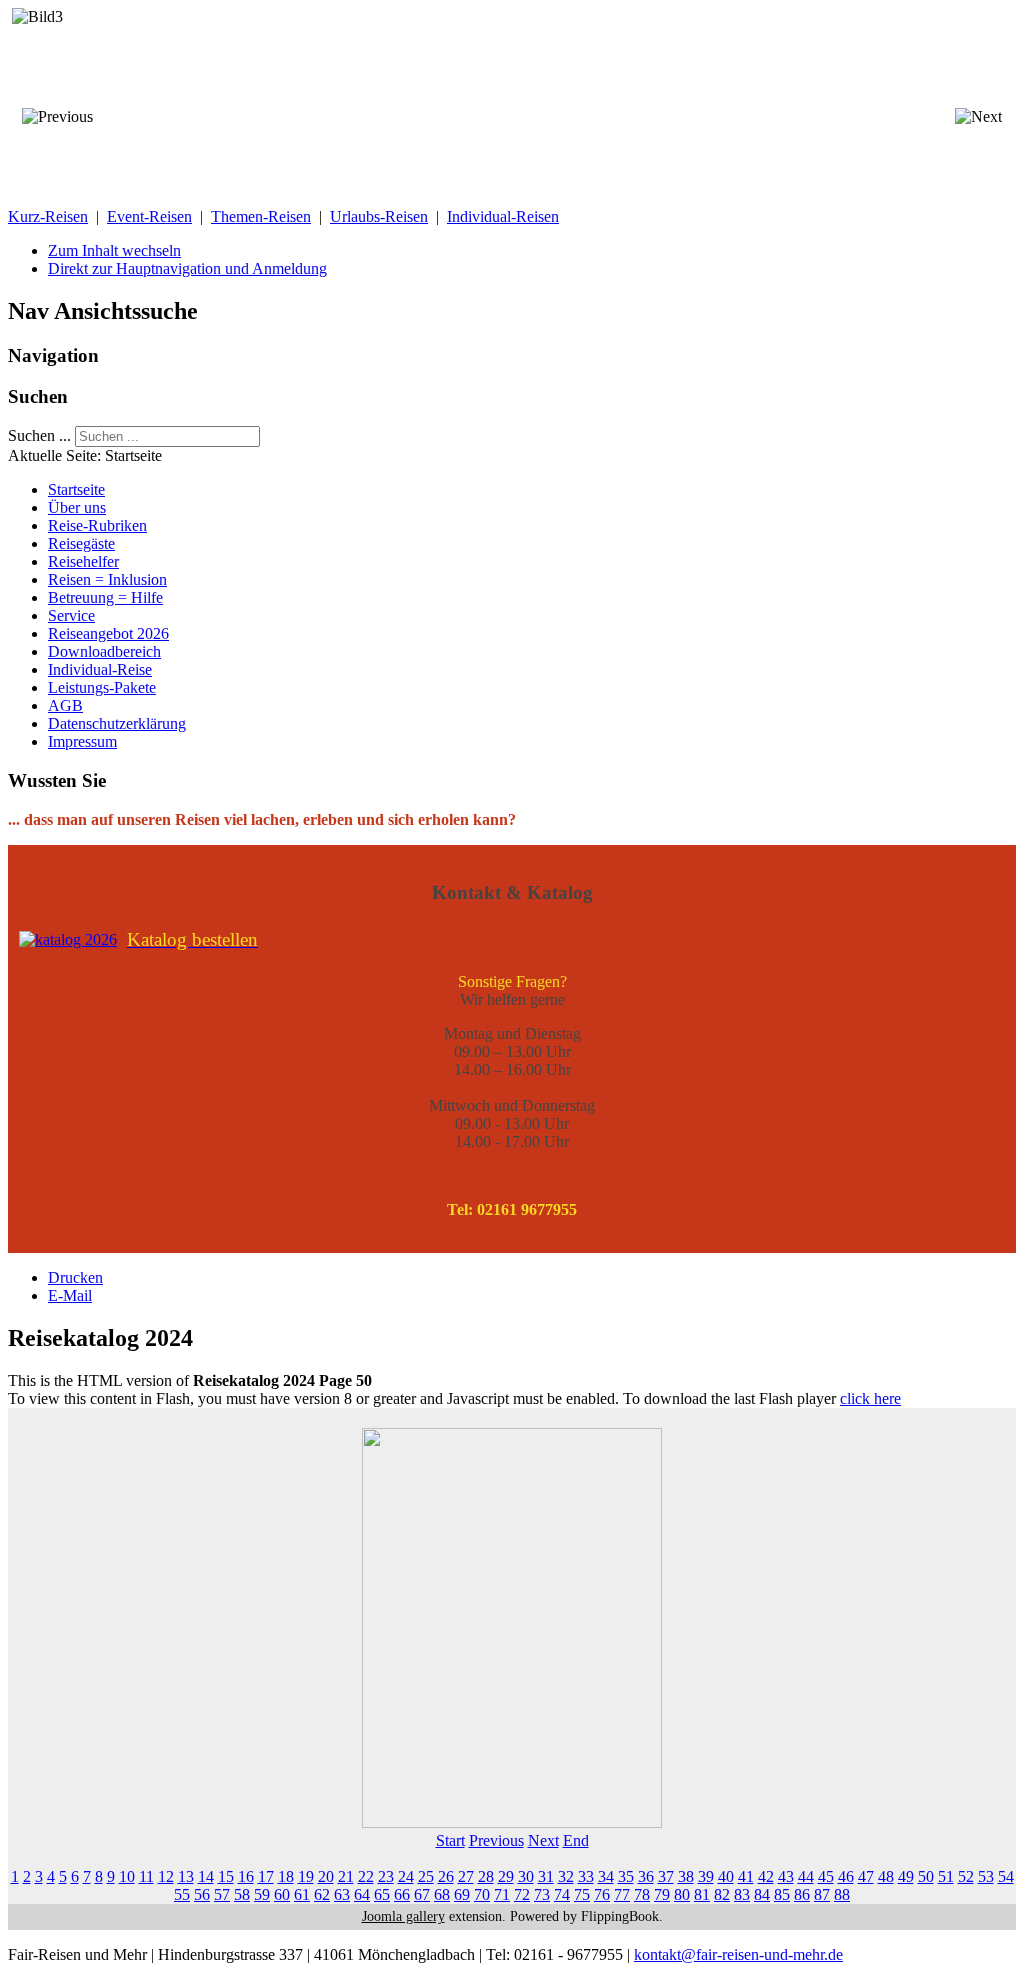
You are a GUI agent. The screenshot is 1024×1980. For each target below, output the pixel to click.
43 (786, 1876)
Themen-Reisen (261, 216)
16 (246, 1876)
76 (602, 1894)
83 (742, 1894)
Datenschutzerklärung (117, 723)
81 (702, 1894)
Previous (496, 1840)
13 (186, 1876)
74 (562, 1894)
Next (543, 1840)
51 (946, 1876)
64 (362, 1894)
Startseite (76, 489)
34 (606, 1876)
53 (986, 1876)
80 (682, 1894)
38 (686, 1876)
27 (466, 1876)
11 (146, 1876)
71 (502, 1894)
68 (442, 1894)
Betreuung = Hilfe (105, 597)
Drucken (75, 1277)
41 (746, 1876)
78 (642, 1894)
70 (482, 1894)
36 (646, 1876)
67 (422, 1894)
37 (666, 1876)
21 (346, 1876)
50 (926, 1876)
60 (282, 1894)
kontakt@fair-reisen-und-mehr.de (738, 1954)
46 (846, 1876)
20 (326, 1876)
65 (382, 1894)
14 (206, 1876)
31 (546, 1876)
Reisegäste (81, 543)
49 (906, 1876)
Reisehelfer (83, 561)
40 (726, 1876)
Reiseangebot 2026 (108, 633)
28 (486, 1876)
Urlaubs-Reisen (379, 216)
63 (342, 1894)
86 (802, 1894)
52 (966, 1876)
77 (622, 1894)
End (576, 1840)
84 (762, 1894)
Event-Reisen (149, 216)
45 (826, 1876)
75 (582, 1894)
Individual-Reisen (503, 216)
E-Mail (70, 1295)
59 (262, 1894)
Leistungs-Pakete (102, 687)
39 (706, 1876)
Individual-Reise (100, 669)
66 (402, 1894)
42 (766, 1876)
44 (806, 1876)
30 (526, 1876)
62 (322, 1894)
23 (386, 1876)
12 (166, 1876)
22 (366, 1876)
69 (462, 1894)
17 (266, 1876)
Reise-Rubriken (97, 525)
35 (626, 1876)
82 (722, 1894)
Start (450, 1840)
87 (822, 1894)
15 (226, 1876)
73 (542, 1894)
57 (222, 1894)
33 (586, 1876)
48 (886, 1876)
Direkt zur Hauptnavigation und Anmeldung (187, 268)
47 (866, 1876)
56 (202, 1894)
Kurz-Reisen (48, 216)
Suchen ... (39, 435)
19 (306, 1876)
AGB (65, 705)
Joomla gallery (403, 1916)
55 (182, 1894)
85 (782, 1894)
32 (566, 1876)
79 (662, 1894)
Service (71, 615)
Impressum (82, 741)
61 (302, 1894)
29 (506, 1876)
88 (842, 1894)
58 (242, 1894)
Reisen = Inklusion (107, 579)
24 (406, 1876)
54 (1006, 1876)
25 (426, 1876)
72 (522, 1894)
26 (446, 1876)
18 (286, 1876)
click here (870, 1398)
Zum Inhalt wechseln (114, 250)
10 (127, 1876)
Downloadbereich (104, 651)
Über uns (77, 507)
